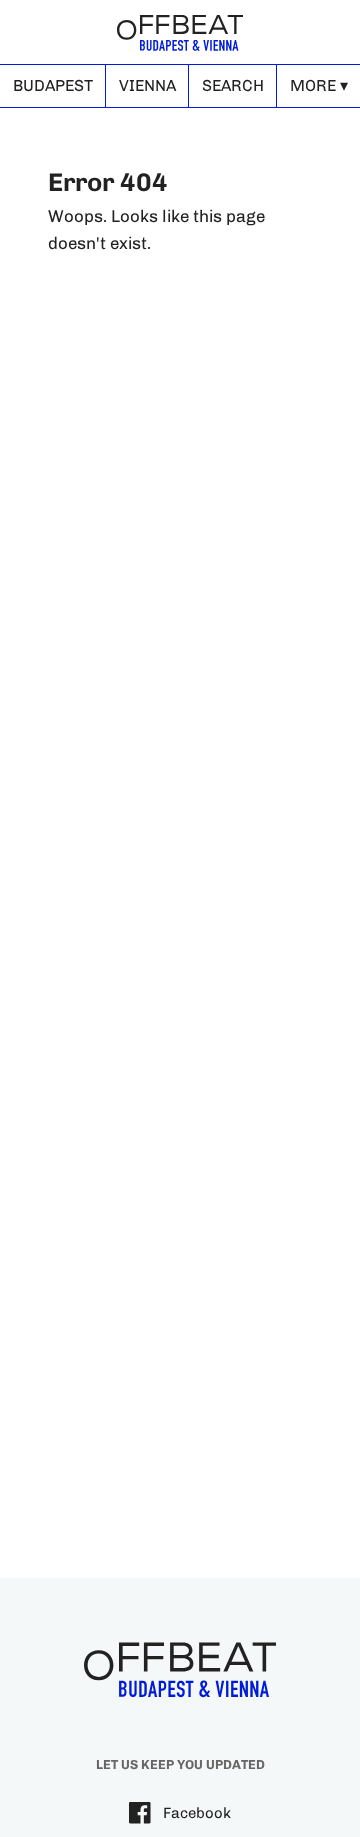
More (313, 85)
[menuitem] (52, 86)
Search (233, 85)
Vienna (147, 85)
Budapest (53, 85)
